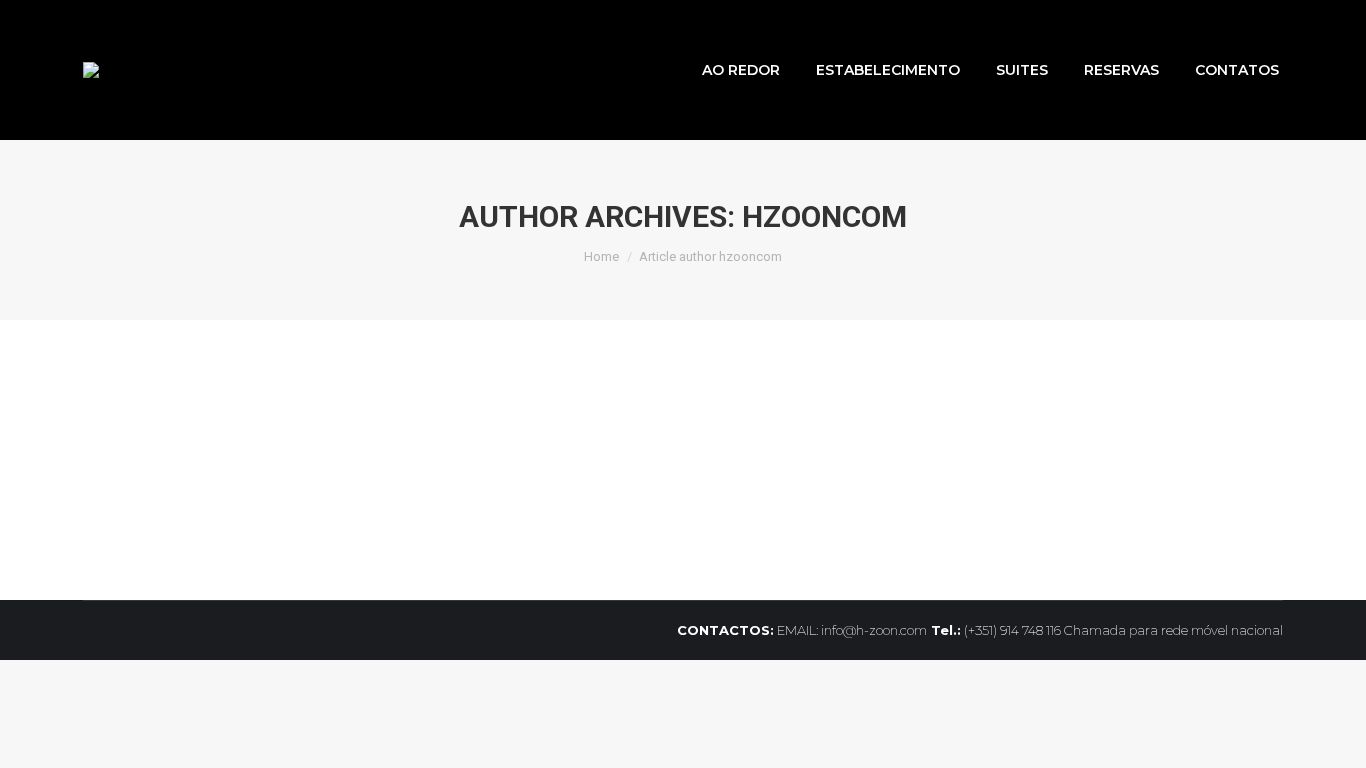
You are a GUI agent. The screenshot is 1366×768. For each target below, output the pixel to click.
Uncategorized (153, 461)
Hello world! (170, 425)
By (255, 461)
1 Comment (462, 461)
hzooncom (824, 216)
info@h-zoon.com (874, 630)
